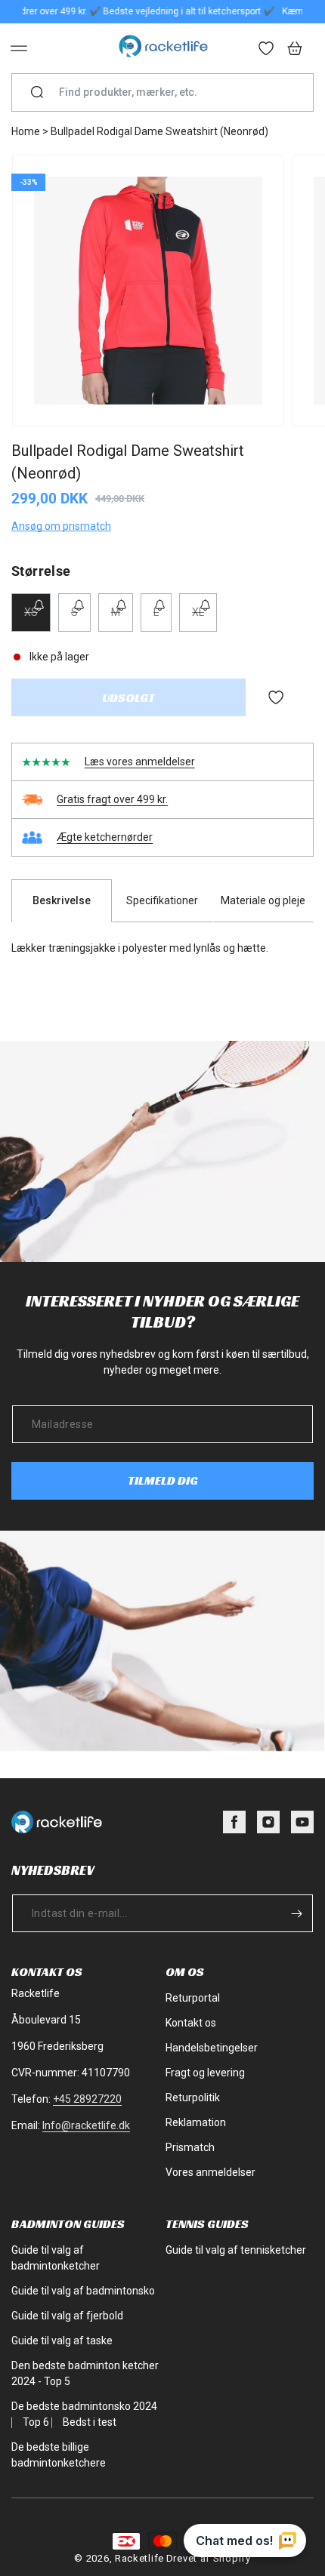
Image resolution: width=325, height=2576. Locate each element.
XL (204, 619)
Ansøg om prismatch (61, 526)
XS (37, 619)
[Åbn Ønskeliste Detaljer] (267, 50)
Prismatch (190, 2147)
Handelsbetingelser (212, 2048)
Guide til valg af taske (62, 2341)
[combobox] (169, 92)
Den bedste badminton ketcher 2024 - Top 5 (85, 2373)
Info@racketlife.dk (86, 2125)
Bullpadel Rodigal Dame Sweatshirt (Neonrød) (159, 131)
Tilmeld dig (163, 1480)
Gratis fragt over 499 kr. (112, 799)
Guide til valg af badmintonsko (83, 2291)
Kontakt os (191, 2023)
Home (26, 131)
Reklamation (196, 2122)
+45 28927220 (87, 2099)
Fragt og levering (205, 2073)
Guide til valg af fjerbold (67, 2316)
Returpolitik (193, 2097)
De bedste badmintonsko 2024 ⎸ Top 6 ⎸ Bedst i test (84, 2414)
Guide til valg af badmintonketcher (56, 2258)
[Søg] (37, 93)
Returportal (193, 1998)
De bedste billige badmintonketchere (59, 2455)
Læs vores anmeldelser (140, 762)
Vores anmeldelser (210, 2172)
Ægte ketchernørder (105, 837)
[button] (19, 48)
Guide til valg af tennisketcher (236, 2250)
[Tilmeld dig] (296, 1913)
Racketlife (139, 2558)
